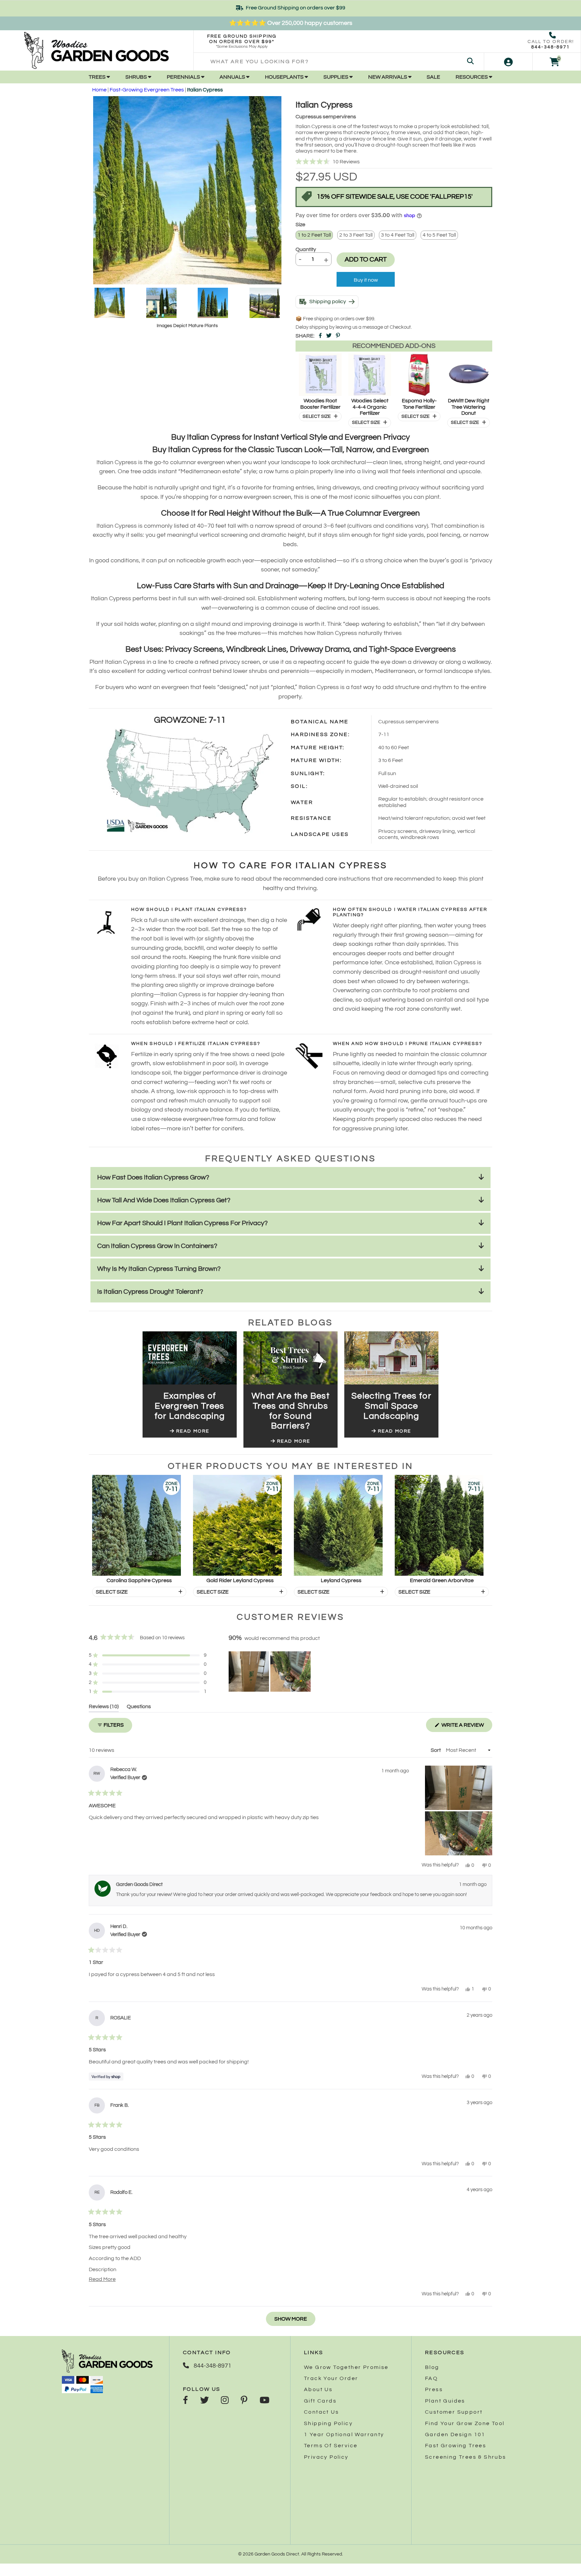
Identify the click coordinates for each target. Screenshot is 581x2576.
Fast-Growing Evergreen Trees (147, 90)
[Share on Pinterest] (338, 336)
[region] (270, 1672)
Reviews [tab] (104, 1708)
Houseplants (285, 77)
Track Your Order (331, 2378)
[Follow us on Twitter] (204, 2401)
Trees (98, 77)
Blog (432, 2367)
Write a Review (466, 1727)
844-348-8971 (551, 47)
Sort (436, 1750)
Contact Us (321, 2412)
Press (434, 2389)
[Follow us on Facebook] (185, 2401)
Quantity (306, 249)
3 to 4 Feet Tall (398, 235)
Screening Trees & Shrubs (466, 2457)
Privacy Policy (326, 2457)
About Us (318, 2389)
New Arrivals (388, 77)
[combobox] (339, 62)
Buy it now (366, 280)
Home (99, 90)
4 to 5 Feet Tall (439, 235)
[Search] (470, 62)
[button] (394, 162)
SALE (433, 77)
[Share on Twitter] (329, 336)
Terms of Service (331, 2446)
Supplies (336, 77)
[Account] (508, 62)
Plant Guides (445, 2401)
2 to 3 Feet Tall (356, 235)
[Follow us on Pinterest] (244, 2401)
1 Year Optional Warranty (344, 2434)
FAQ (431, 2378)
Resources (472, 77)
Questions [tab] (139, 1708)
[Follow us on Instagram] (225, 2401)
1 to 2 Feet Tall (314, 235)
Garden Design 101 (455, 2434)
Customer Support (454, 2412)
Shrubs (137, 77)
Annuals (233, 77)
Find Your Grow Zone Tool (465, 2423)
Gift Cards (320, 2401)
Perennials (184, 77)
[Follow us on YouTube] (264, 2401)
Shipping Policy (328, 2423)
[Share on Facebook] (320, 336)
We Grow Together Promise (346, 2367)
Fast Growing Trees (456, 2446)
